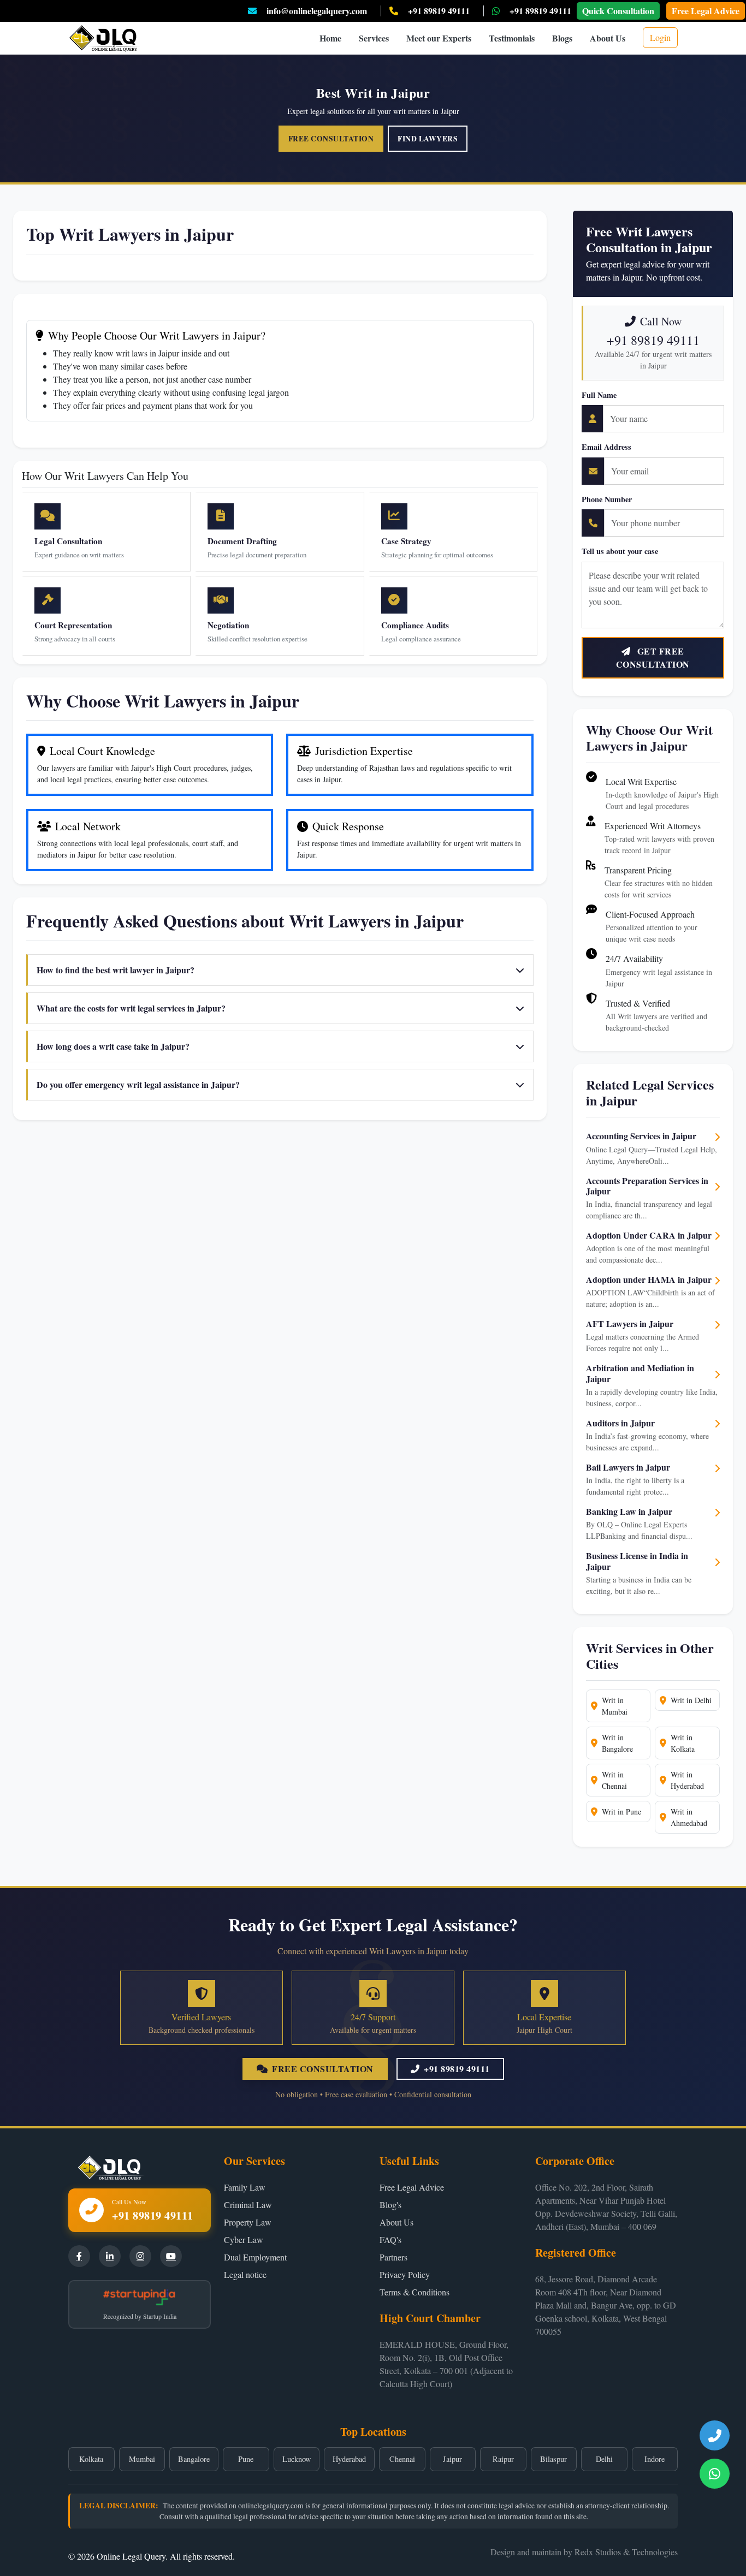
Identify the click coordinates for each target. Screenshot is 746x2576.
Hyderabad (349, 2459)
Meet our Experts (439, 38)
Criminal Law (248, 2205)
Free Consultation (331, 139)
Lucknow (297, 2459)
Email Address (606, 447)
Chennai (402, 2459)
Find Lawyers (428, 139)
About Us (608, 38)
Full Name (599, 395)
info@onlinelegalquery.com (317, 11)
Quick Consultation (618, 11)
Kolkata (91, 2459)
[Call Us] (715, 2435)
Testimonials (512, 38)
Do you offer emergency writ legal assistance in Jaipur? (138, 1084)
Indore (655, 2459)
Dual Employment (255, 2257)
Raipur (503, 2459)
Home (330, 38)
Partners (393, 2257)
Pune (246, 2459)
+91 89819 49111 (439, 11)
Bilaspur (553, 2459)
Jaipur (452, 2459)
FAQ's (390, 2239)
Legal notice (245, 2274)
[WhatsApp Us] (715, 2474)
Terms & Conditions (415, 2292)
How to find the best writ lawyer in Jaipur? (116, 970)
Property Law (248, 2222)
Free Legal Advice (706, 11)
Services (374, 38)
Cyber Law (244, 2239)
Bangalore (194, 2459)
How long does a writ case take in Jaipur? (113, 1046)
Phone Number (607, 499)
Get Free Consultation (653, 658)
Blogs (562, 38)
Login (660, 37)
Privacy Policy (405, 2274)
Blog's (390, 2205)
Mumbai (142, 2459)
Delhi (604, 2459)
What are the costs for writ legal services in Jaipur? (131, 1008)
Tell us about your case (620, 551)
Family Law (245, 2187)
